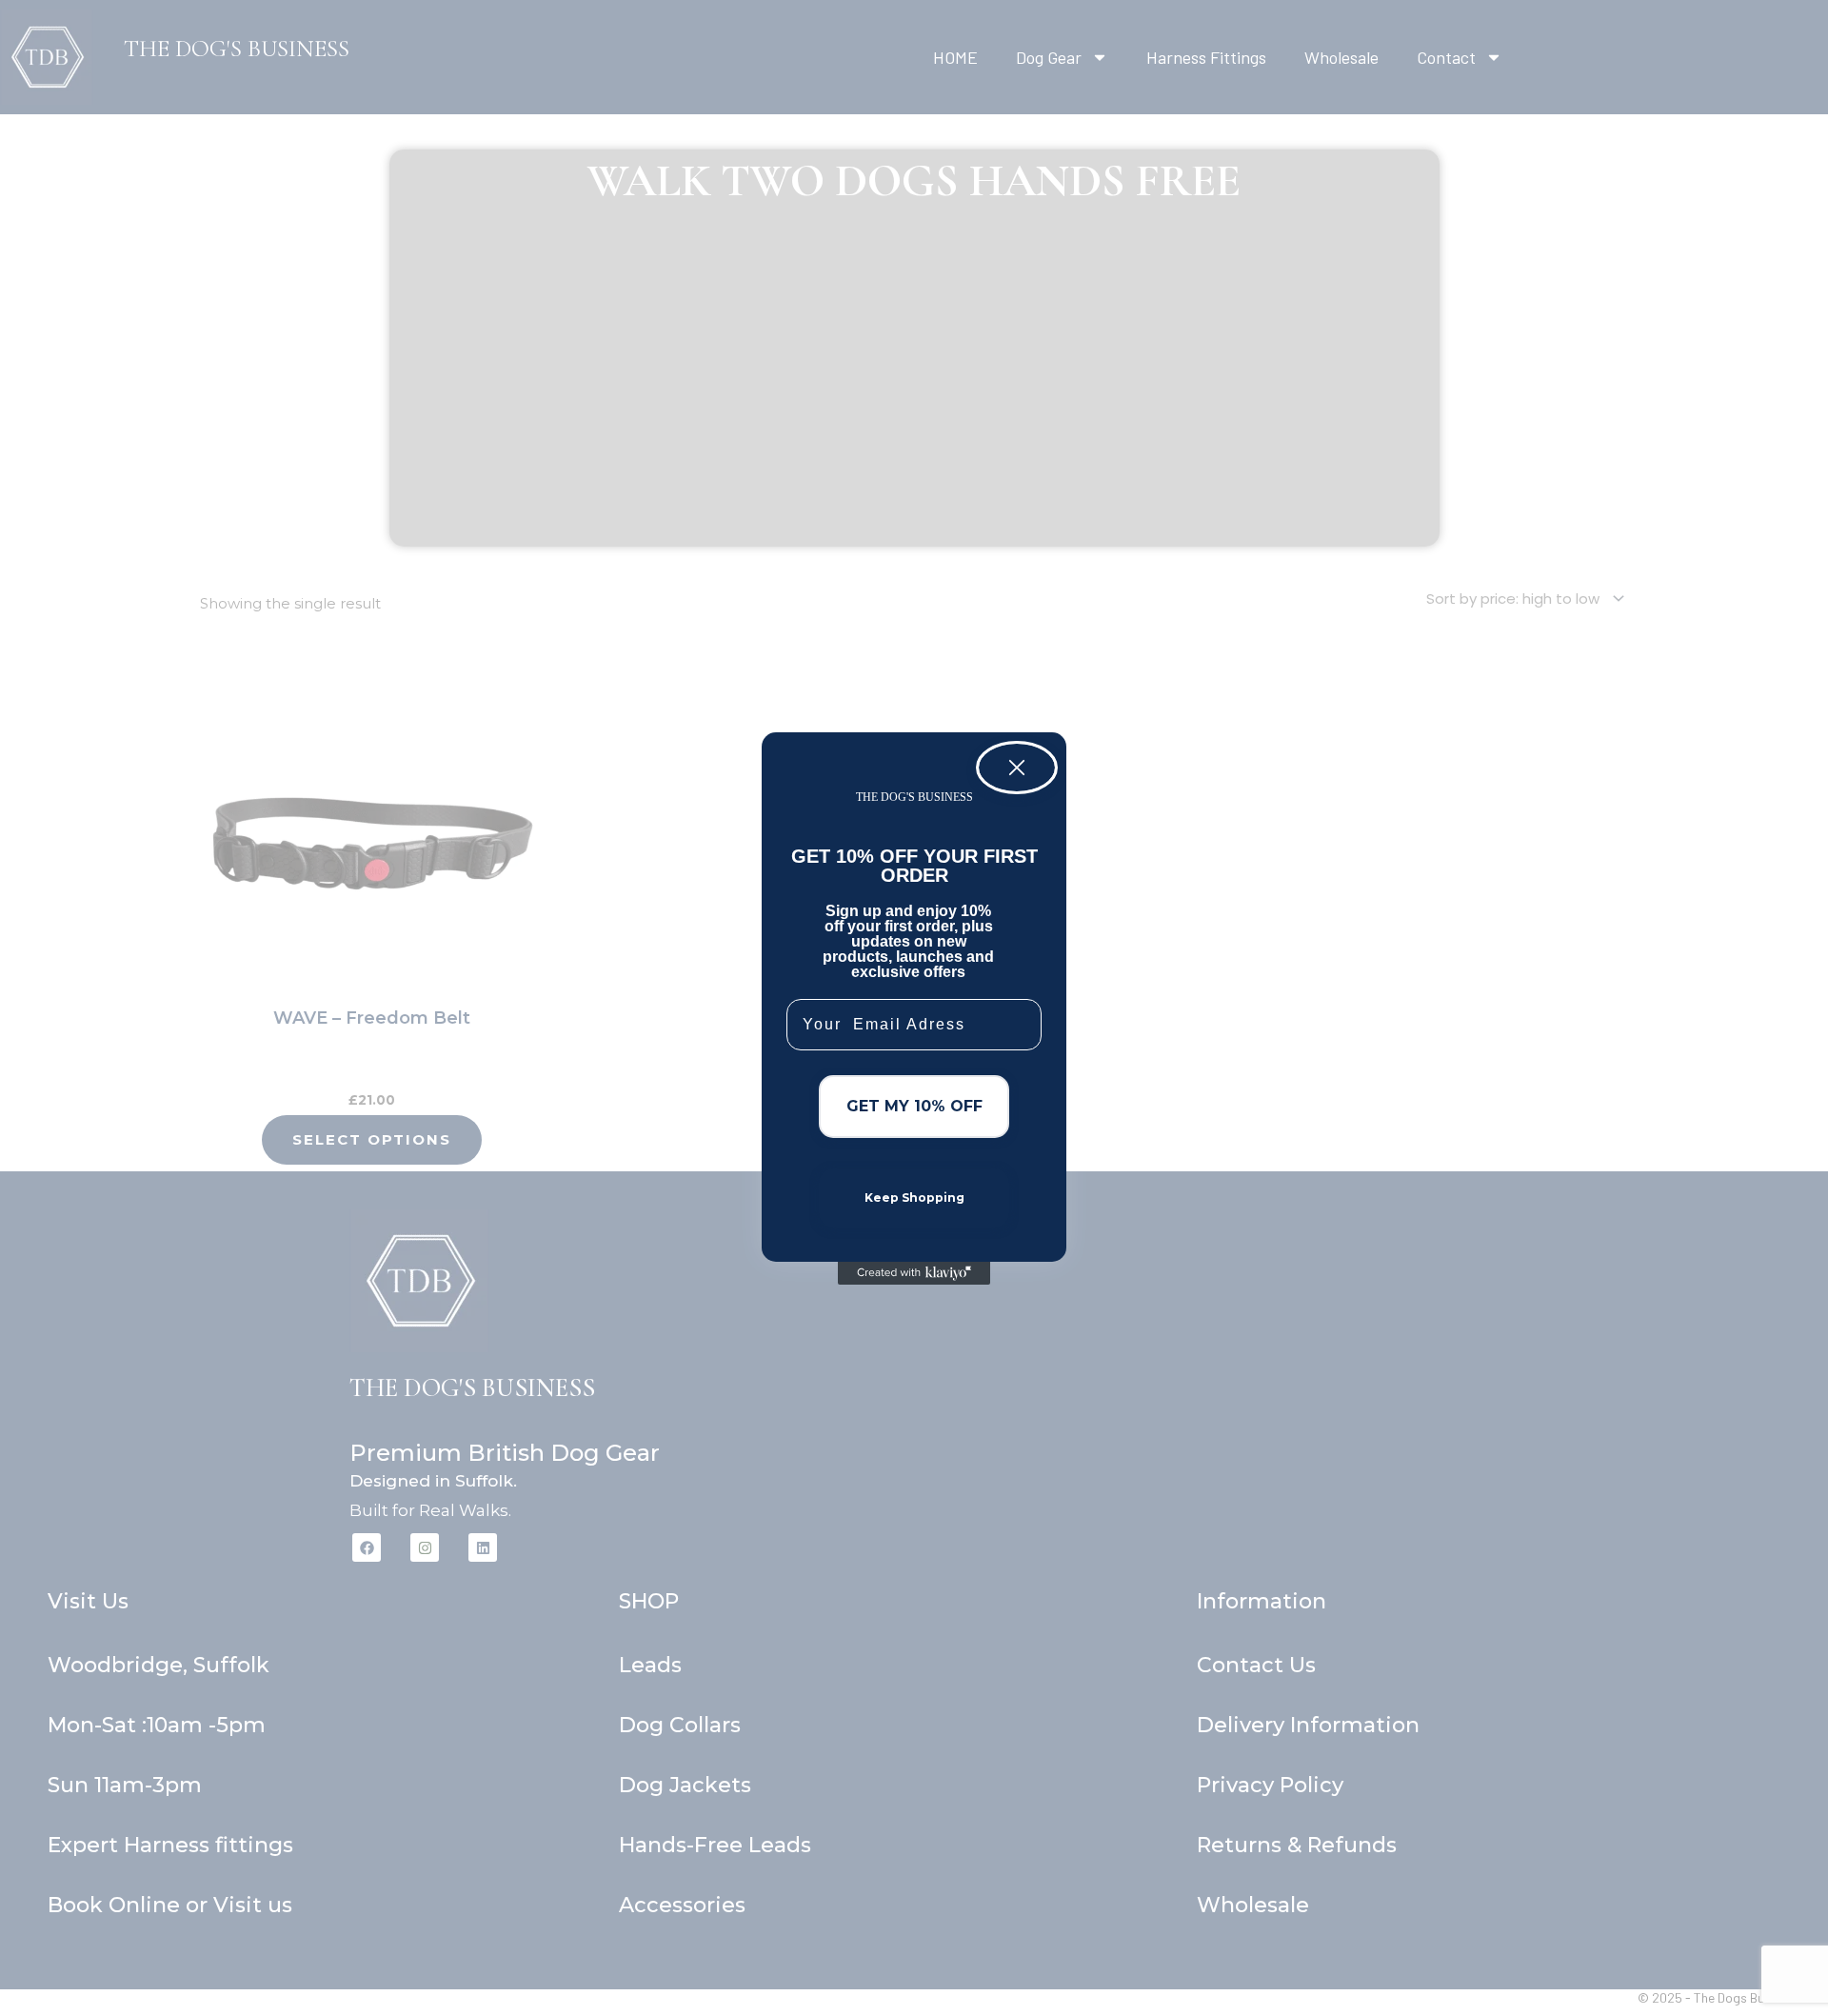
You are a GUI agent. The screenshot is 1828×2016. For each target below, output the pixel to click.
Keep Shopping (914, 1198)
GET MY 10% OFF (914, 1106)
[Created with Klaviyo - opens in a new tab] (914, 1273)
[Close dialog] (1017, 768)
